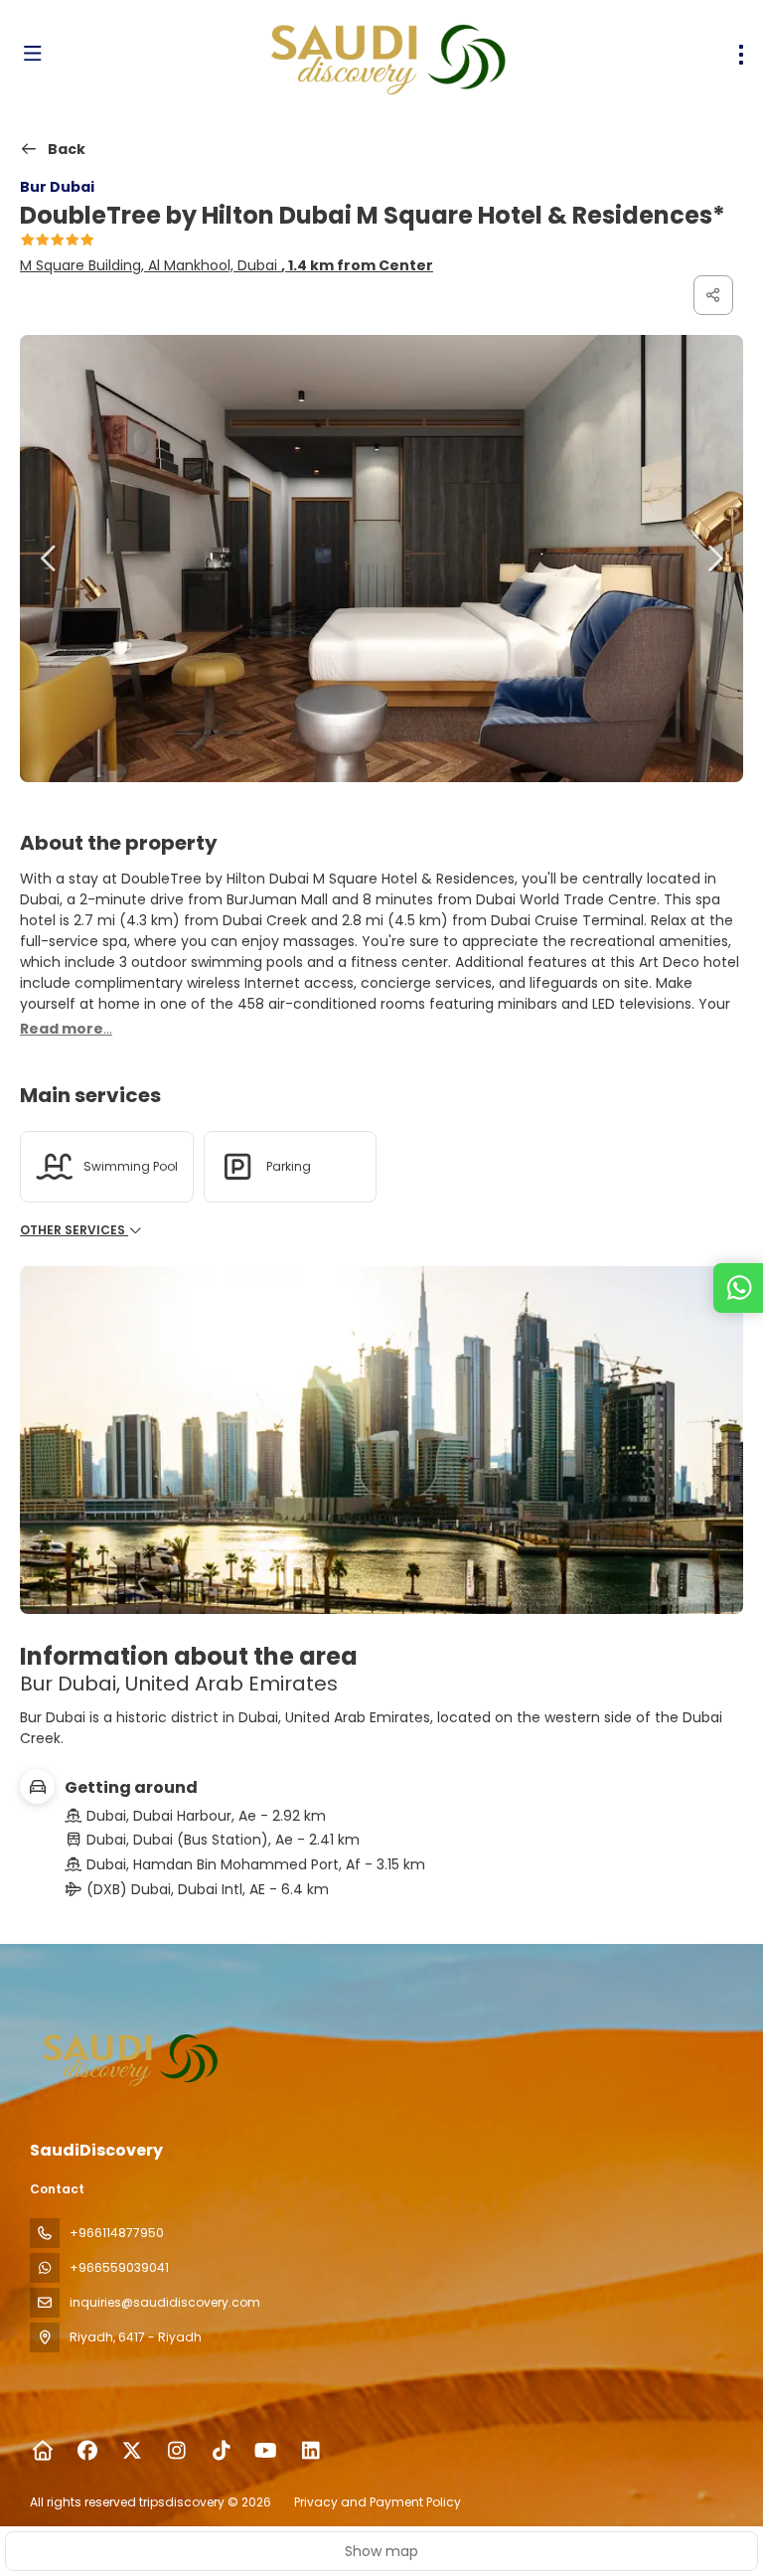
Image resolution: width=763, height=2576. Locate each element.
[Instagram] (176, 2451)
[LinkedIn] (310, 2451)
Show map (381, 2551)
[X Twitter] (132, 2451)
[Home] (42, 2451)
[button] (50, 559)
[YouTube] (266, 2451)
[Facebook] (87, 2451)
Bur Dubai (57, 187)
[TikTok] (221, 2451)
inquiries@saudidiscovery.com (165, 2302)
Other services (74, 1230)
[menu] (741, 55)
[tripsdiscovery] (131, 2057)
